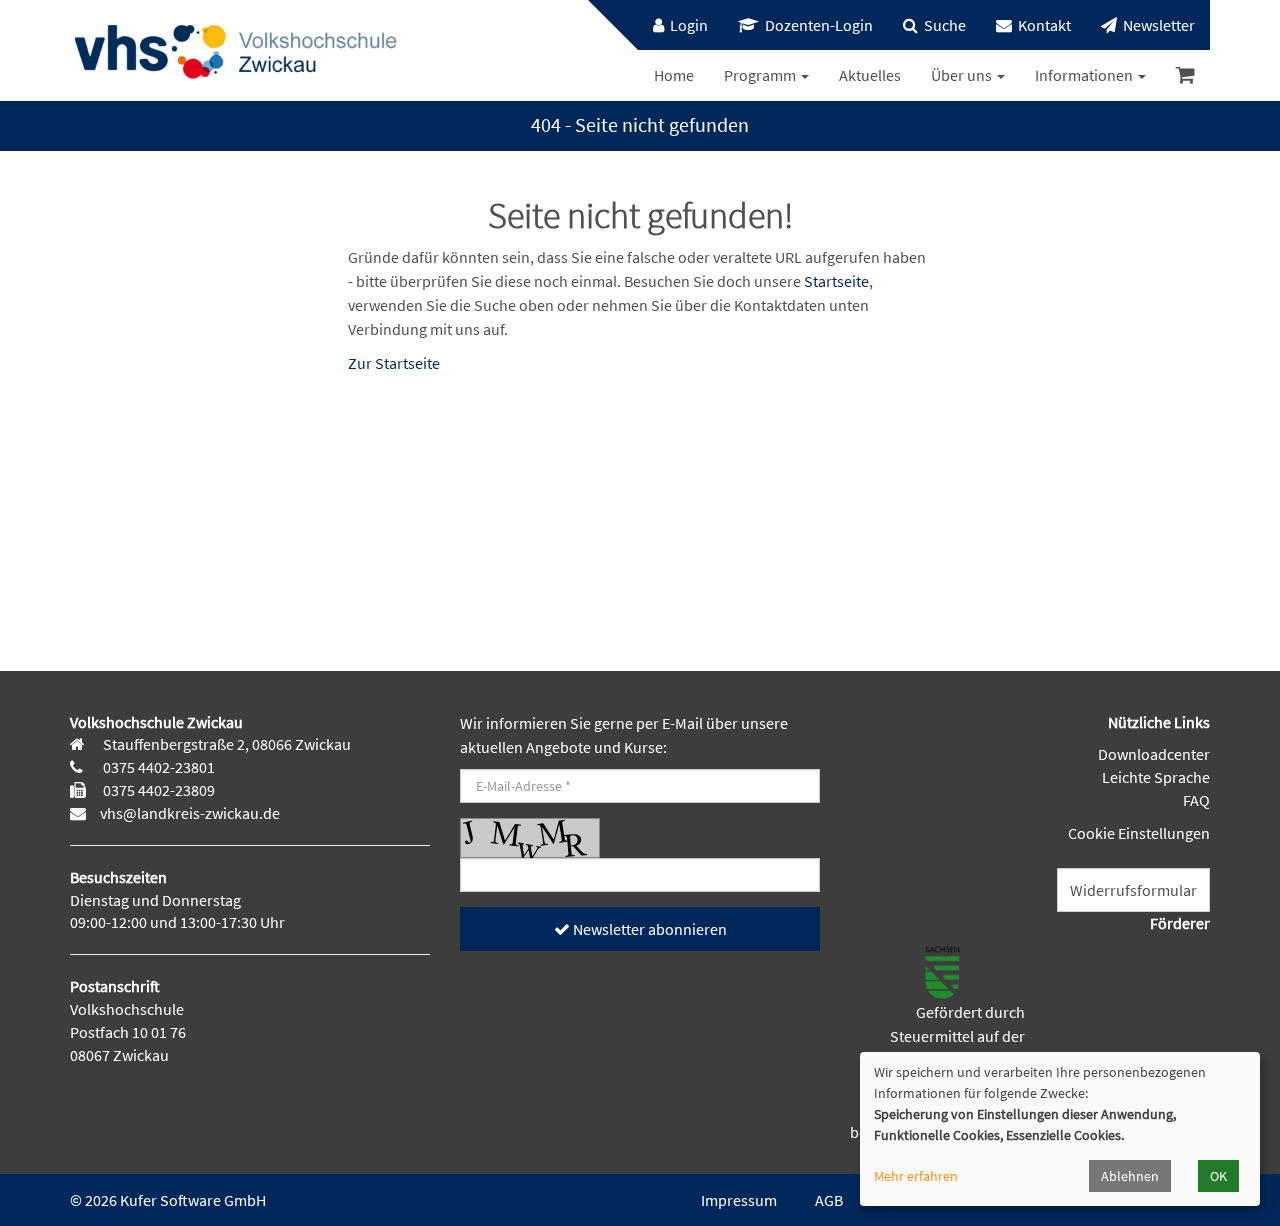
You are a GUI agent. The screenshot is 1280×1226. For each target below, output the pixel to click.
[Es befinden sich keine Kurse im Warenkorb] (1185, 75)
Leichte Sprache (1156, 777)
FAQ (1196, 800)
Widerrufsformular (1133, 890)
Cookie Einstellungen (1139, 833)
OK (1218, 1176)
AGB (829, 1200)
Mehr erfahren (916, 1176)
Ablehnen (1130, 1176)
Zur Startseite (394, 363)
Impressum (739, 1200)
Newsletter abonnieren (648, 929)
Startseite (836, 281)
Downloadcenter (1154, 754)
